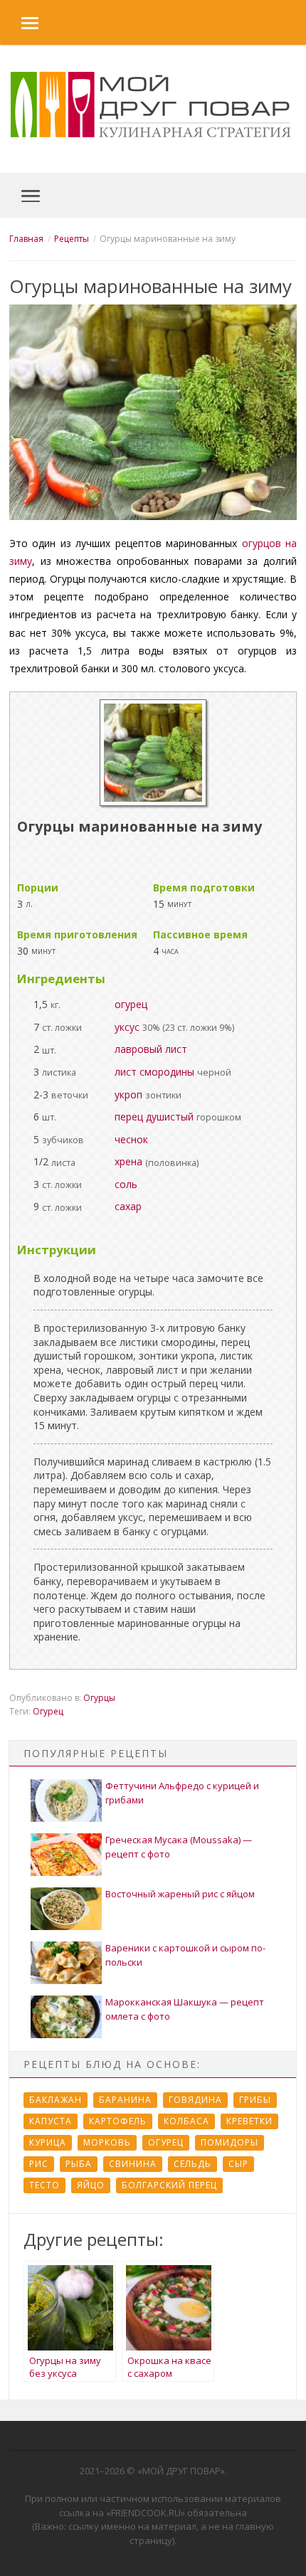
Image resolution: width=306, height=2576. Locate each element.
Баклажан (56, 2100)
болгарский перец (169, 2185)
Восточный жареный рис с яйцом (180, 1894)
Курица (48, 2142)
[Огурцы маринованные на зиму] (153, 802)
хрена (128, 1161)
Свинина (133, 2164)
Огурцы (99, 1698)
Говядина (195, 2100)
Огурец (48, 1711)
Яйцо (91, 2185)
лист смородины (154, 1072)
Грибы (255, 2100)
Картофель (118, 2121)
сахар (128, 1206)
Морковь (107, 2142)
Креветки (249, 2121)
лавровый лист (151, 1049)
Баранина (125, 2100)
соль (126, 1184)
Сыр (238, 2164)
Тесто (44, 2185)
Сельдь (192, 2164)
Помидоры (229, 2142)
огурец (131, 1004)
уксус (127, 1027)
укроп (128, 1094)
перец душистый (154, 1117)
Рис (39, 2164)
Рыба (79, 2164)
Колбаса (186, 2121)
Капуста (51, 2121)
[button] (19, 22)
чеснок (131, 1139)
